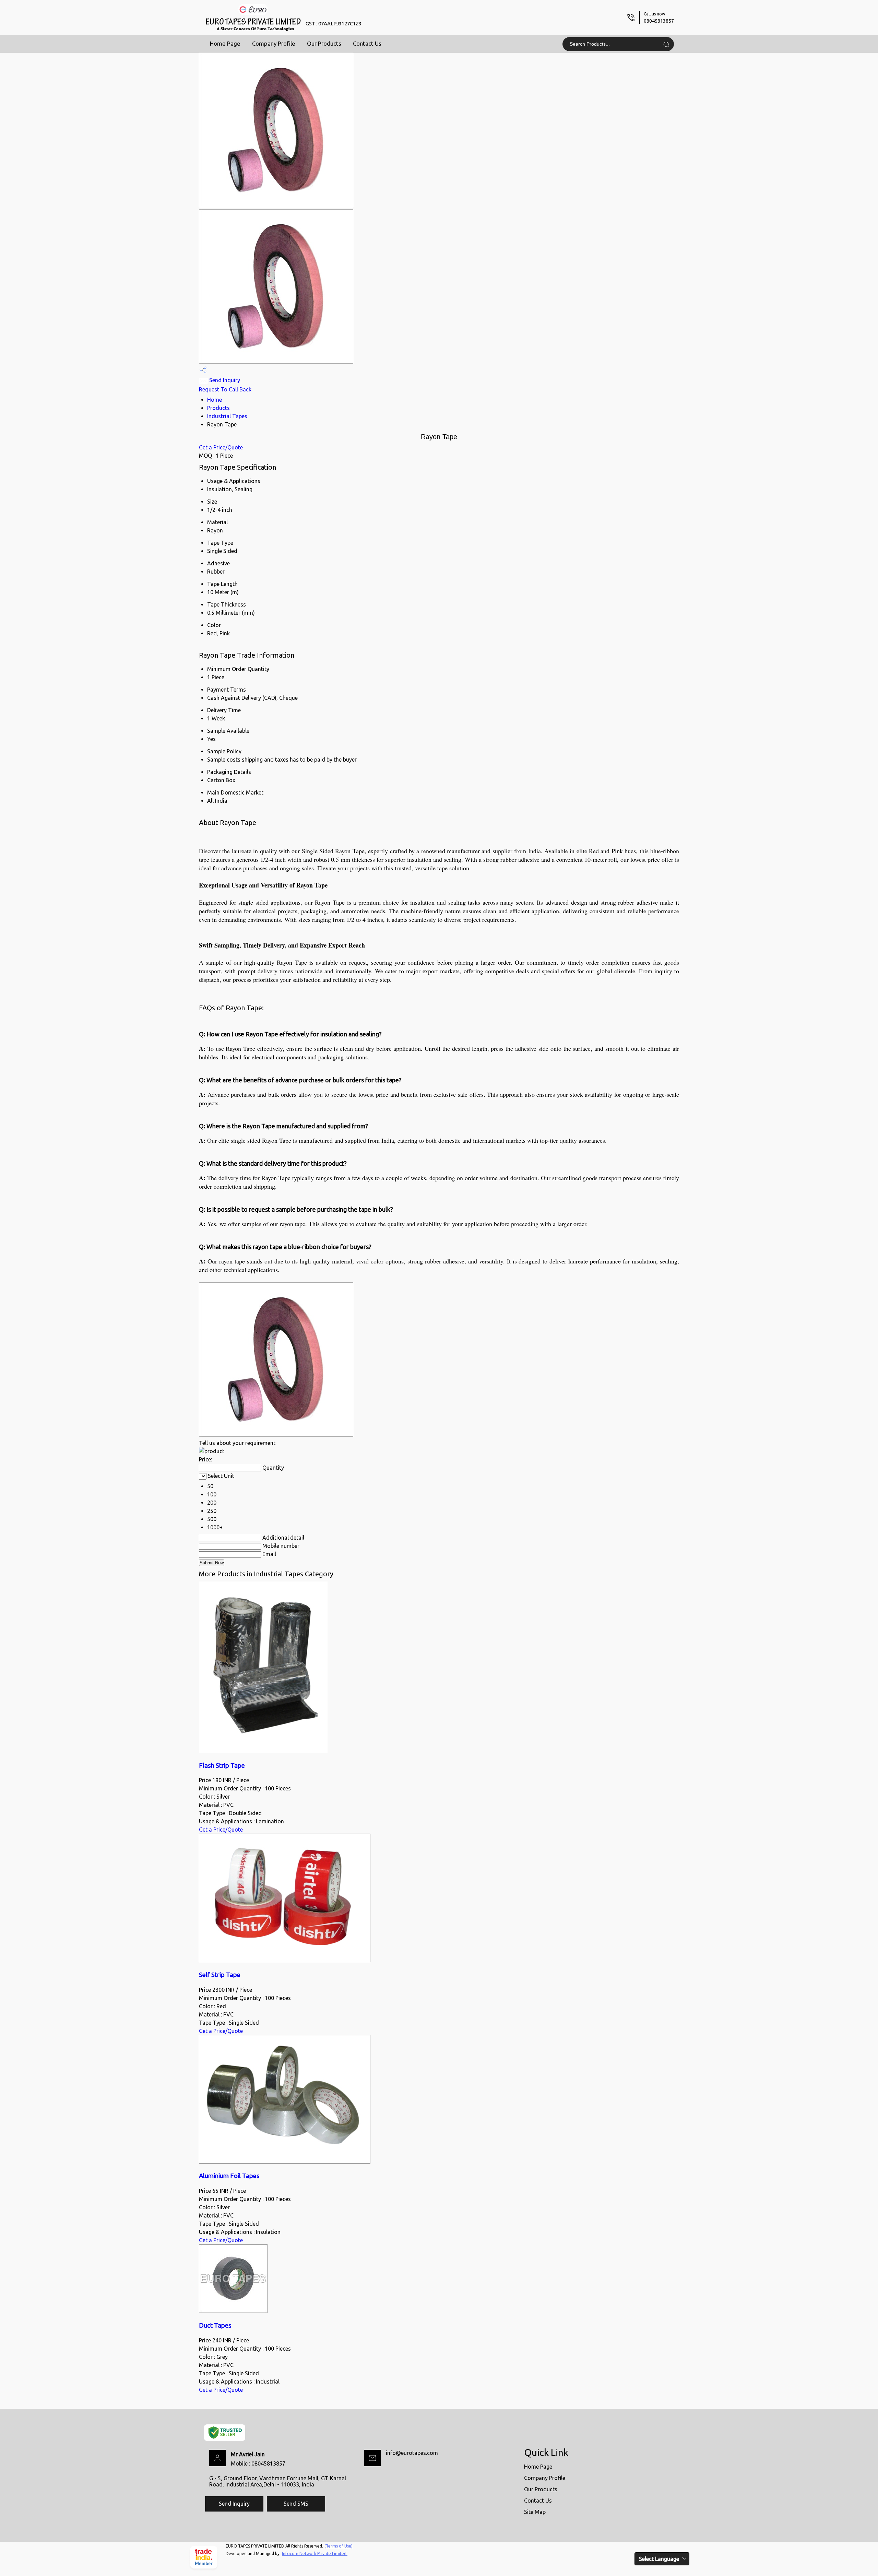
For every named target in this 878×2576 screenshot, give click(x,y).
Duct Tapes (215, 2325)
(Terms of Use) (339, 2546)
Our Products (324, 43)
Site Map (535, 2512)
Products (218, 408)
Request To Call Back (225, 389)
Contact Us (367, 43)
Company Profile (274, 43)
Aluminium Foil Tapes (229, 2176)
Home (215, 400)
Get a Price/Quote (221, 447)
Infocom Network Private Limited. (315, 2554)
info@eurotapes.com (412, 2453)
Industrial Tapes (227, 416)
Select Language (659, 2559)
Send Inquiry (224, 380)
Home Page (225, 43)
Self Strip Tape (220, 1975)
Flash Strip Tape (222, 1766)
